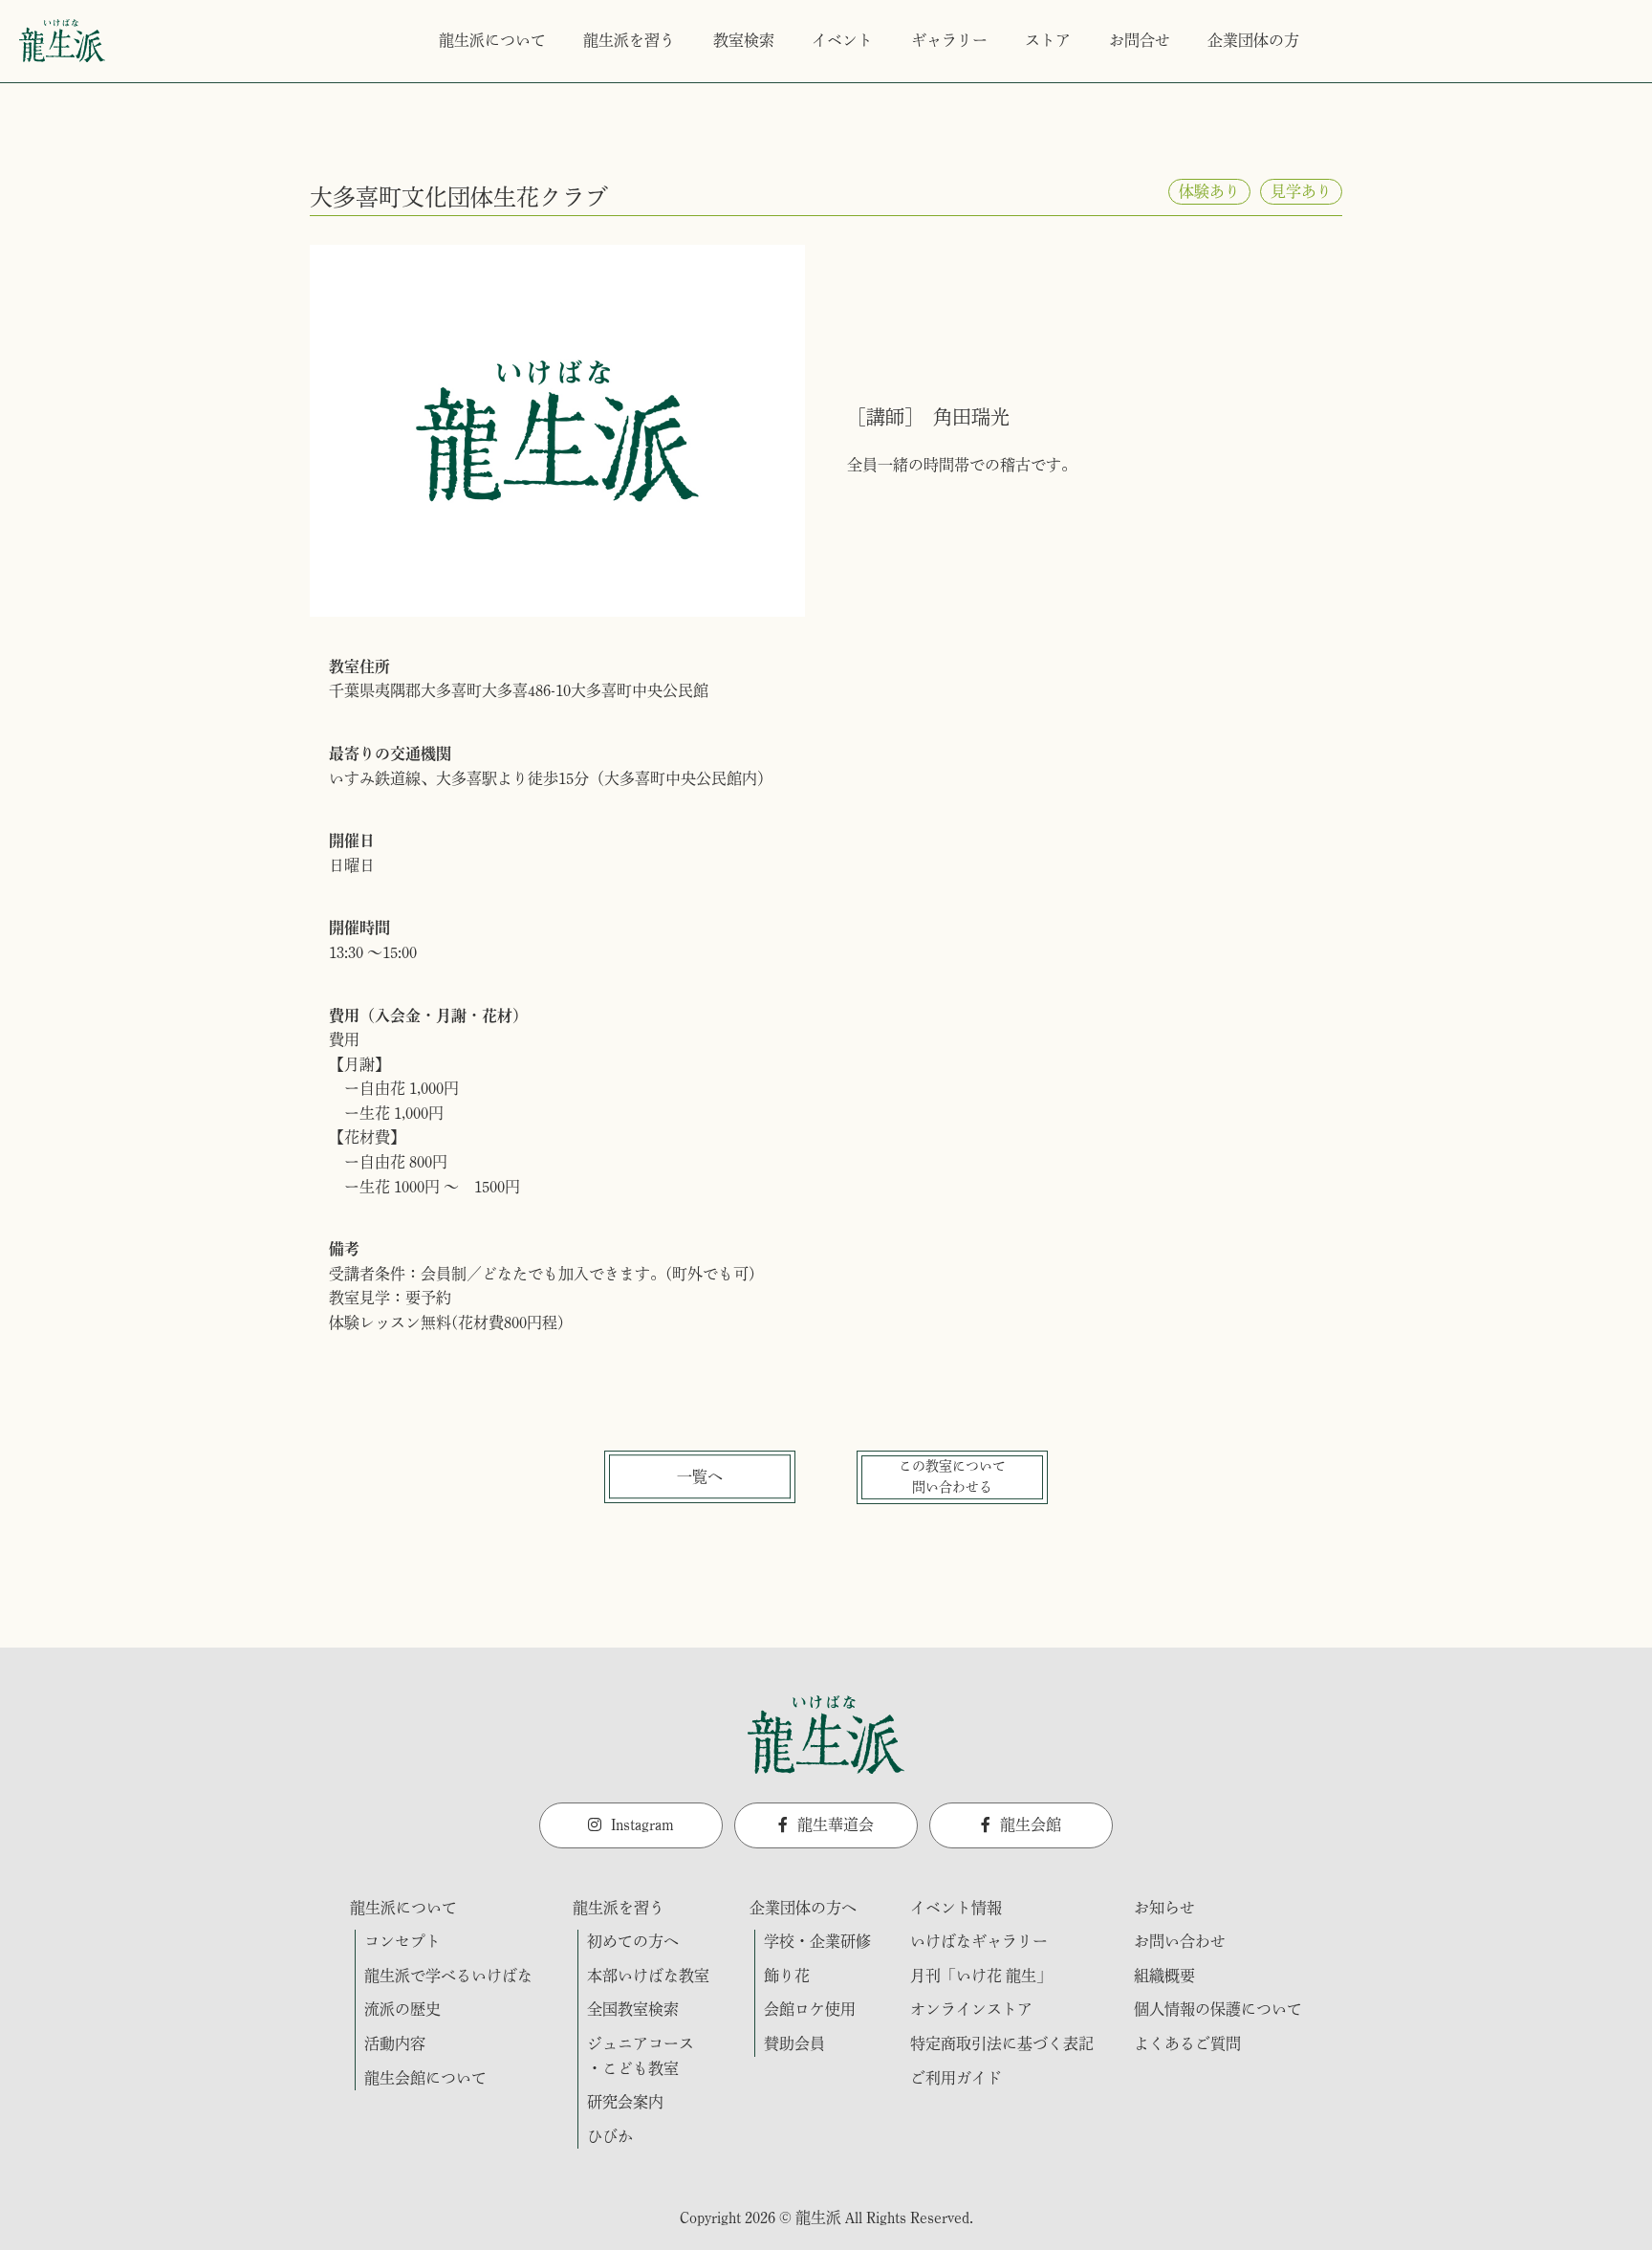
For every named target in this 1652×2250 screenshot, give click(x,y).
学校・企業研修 (817, 1941)
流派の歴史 (402, 2009)
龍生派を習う (629, 40)
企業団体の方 (1253, 40)
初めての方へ (633, 1941)
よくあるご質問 (1187, 2043)
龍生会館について (425, 2078)
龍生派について (492, 40)
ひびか (610, 2136)
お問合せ (1140, 40)
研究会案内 (625, 2102)
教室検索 (744, 40)
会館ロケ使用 (810, 2009)
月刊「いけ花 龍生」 (981, 1976)
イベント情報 (956, 1908)
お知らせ (1164, 1908)
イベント (842, 40)
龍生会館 (1031, 1824)
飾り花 (787, 1976)
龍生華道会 (836, 1824)
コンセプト (402, 1941)
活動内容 (395, 2043)
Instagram (642, 1824)
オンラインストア (971, 2009)
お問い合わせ (1180, 1941)
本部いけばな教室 (648, 1976)
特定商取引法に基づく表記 (1002, 2043)
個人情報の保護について (1218, 2009)
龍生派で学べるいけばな (448, 1976)
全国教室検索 (633, 2009)
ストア (1048, 40)
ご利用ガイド (956, 2078)
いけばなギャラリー (979, 1941)
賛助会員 (794, 2043)
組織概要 (1164, 1976)
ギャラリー (949, 40)
